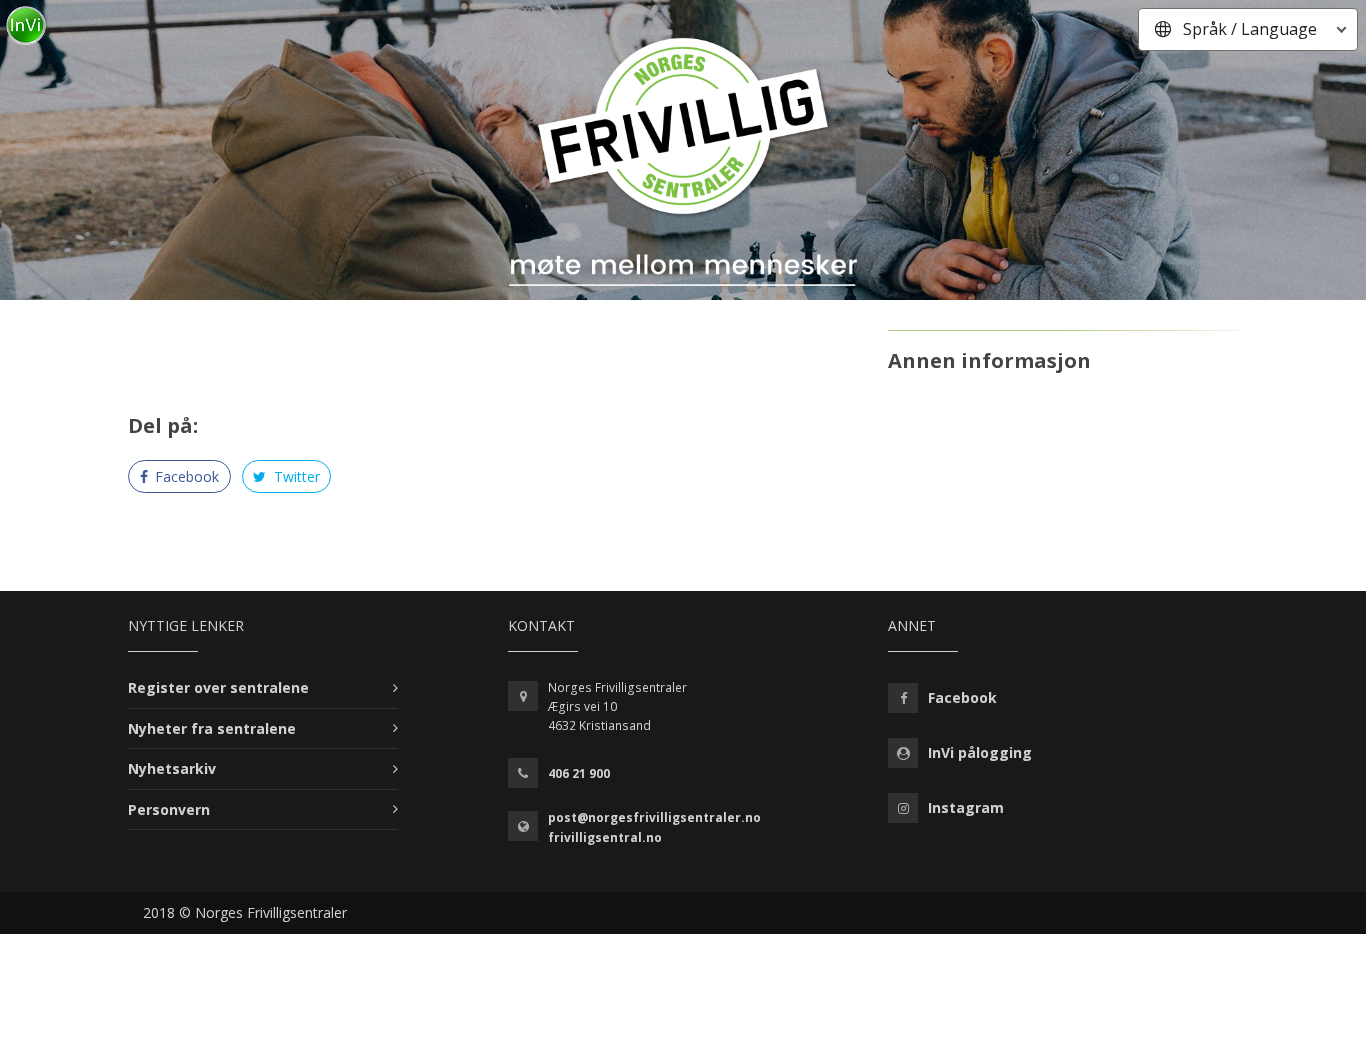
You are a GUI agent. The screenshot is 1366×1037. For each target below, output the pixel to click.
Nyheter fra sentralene (212, 728)
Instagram (966, 807)
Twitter (295, 476)
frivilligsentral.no (605, 837)
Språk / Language (1250, 29)
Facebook (185, 476)
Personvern (169, 809)
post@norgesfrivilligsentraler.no (654, 817)
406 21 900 (579, 773)
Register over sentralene (218, 687)
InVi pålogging (980, 752)
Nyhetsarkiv (172, 768)
